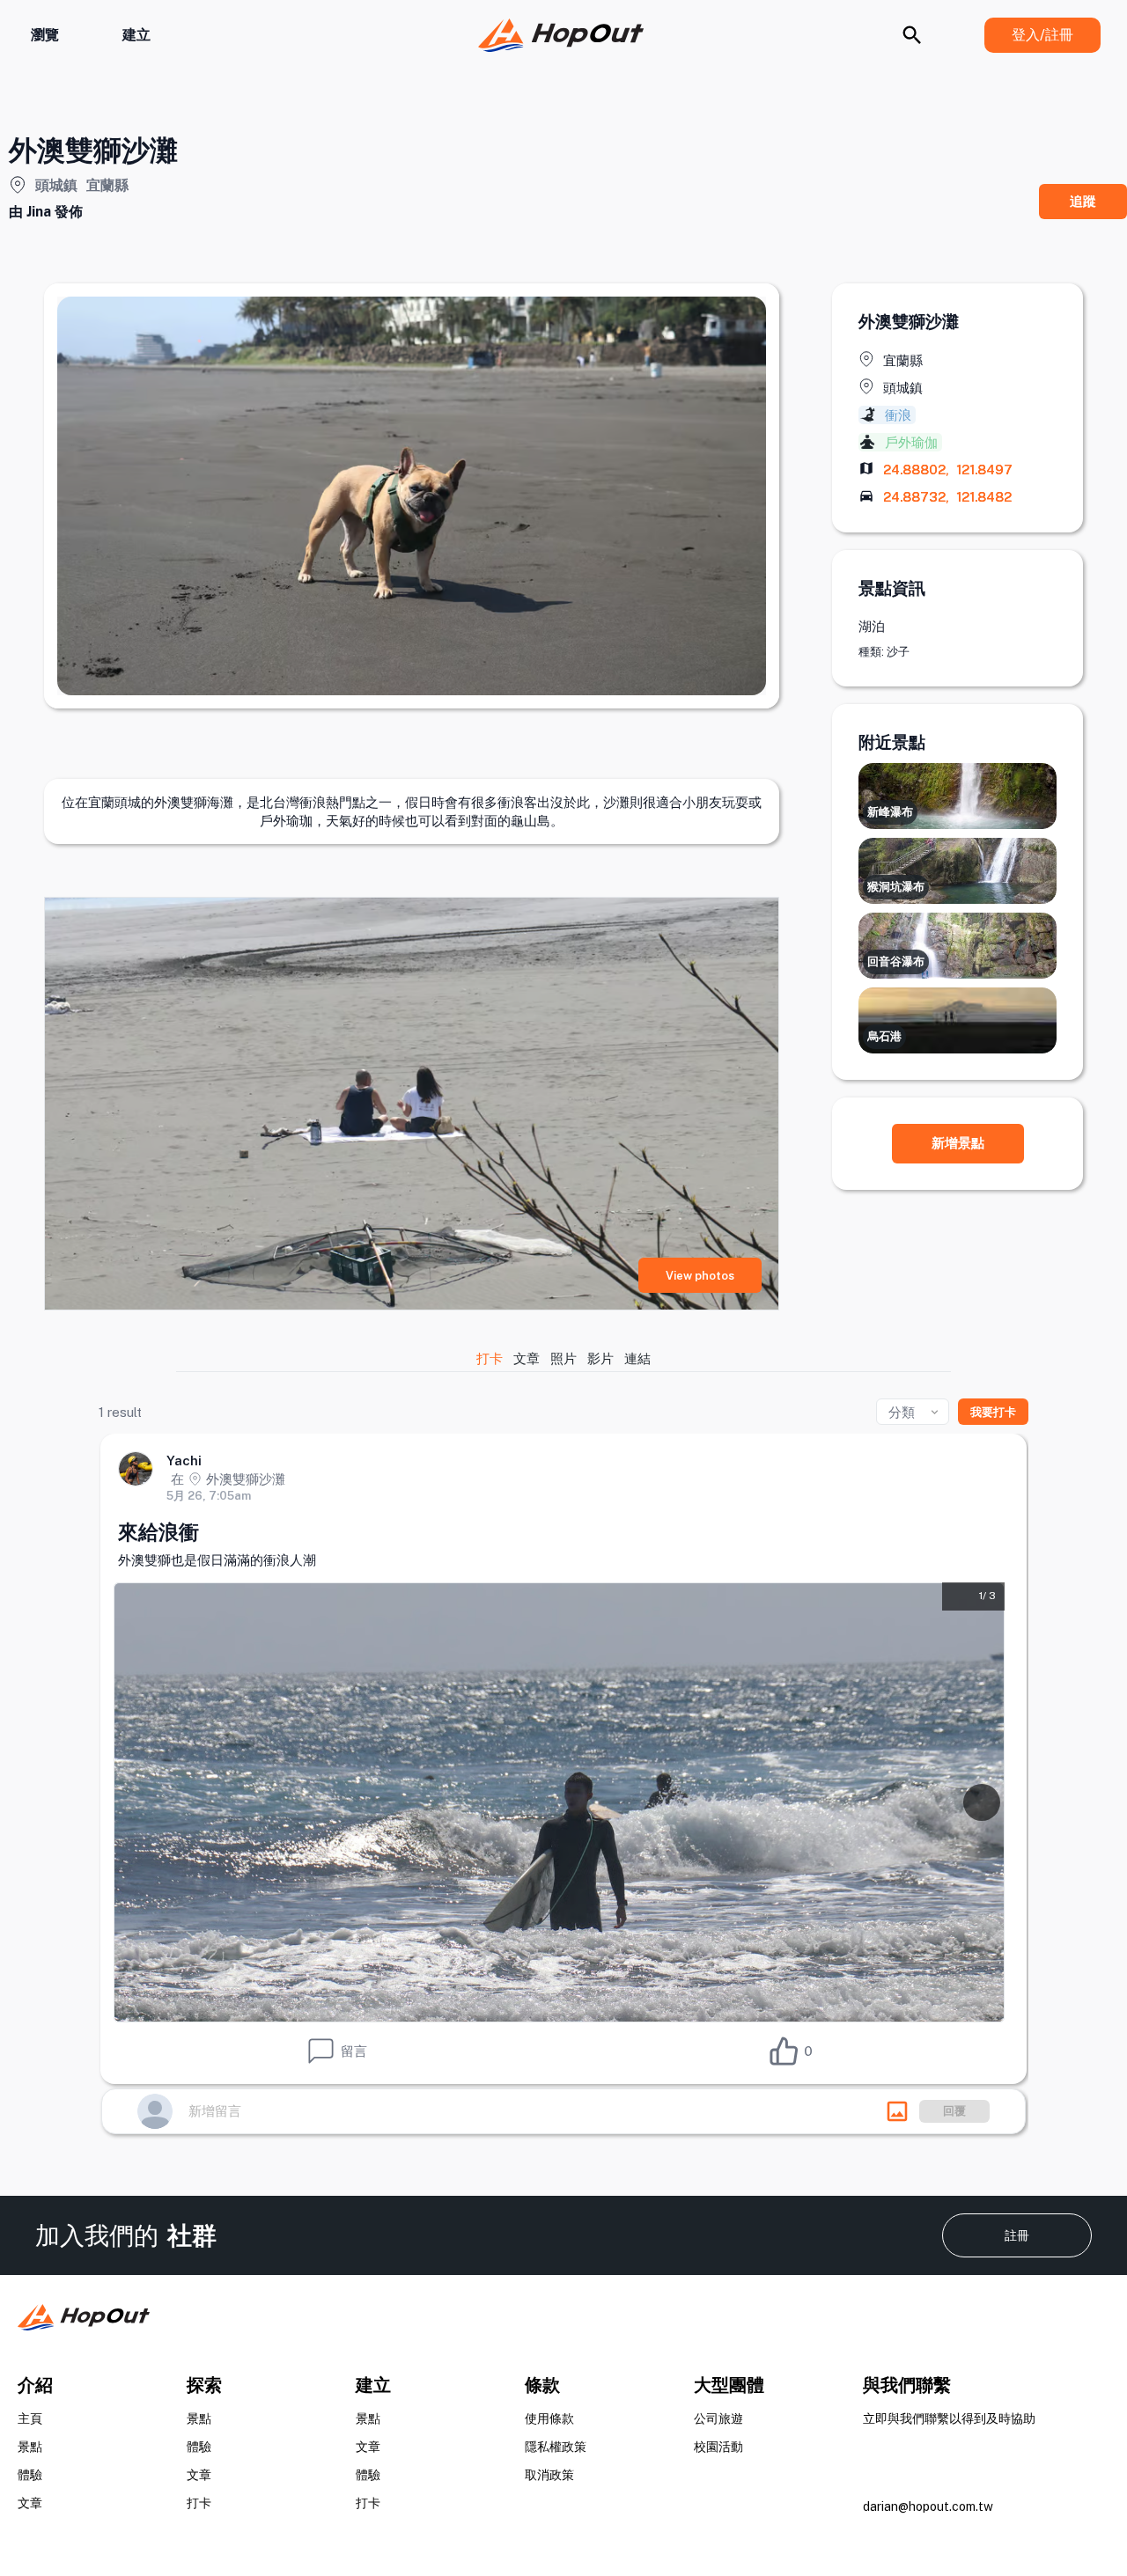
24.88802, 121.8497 (948, 470)
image (897, 2111)
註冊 (1017, 2235)
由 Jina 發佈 (46, 212)
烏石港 (884, 1036)
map (866, 468)
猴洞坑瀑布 (896, 887)
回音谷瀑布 (896, 961)
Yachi (184, 1460)
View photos (700, 1276)
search (912, 35)
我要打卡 (993, 1412)
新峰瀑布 (890, 812)
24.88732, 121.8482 (947, 497)
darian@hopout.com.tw (928, 2506)
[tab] (490, 1358)
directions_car (866, 495)
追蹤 (1083, 201)
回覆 (954, 2111)
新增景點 (958, 1143)
